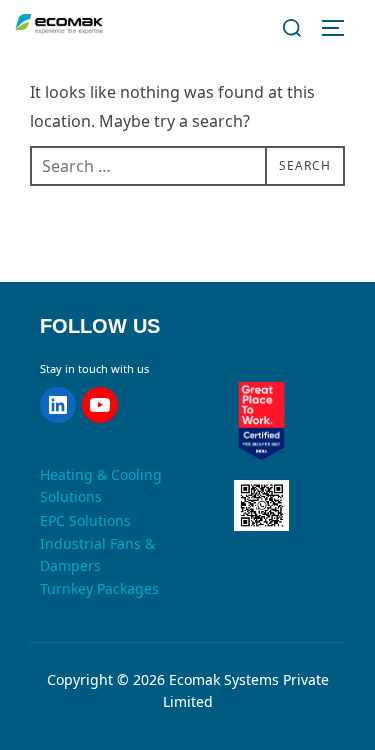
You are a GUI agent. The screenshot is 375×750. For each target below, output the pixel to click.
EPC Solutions (85, 520)
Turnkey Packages (99, 588)
